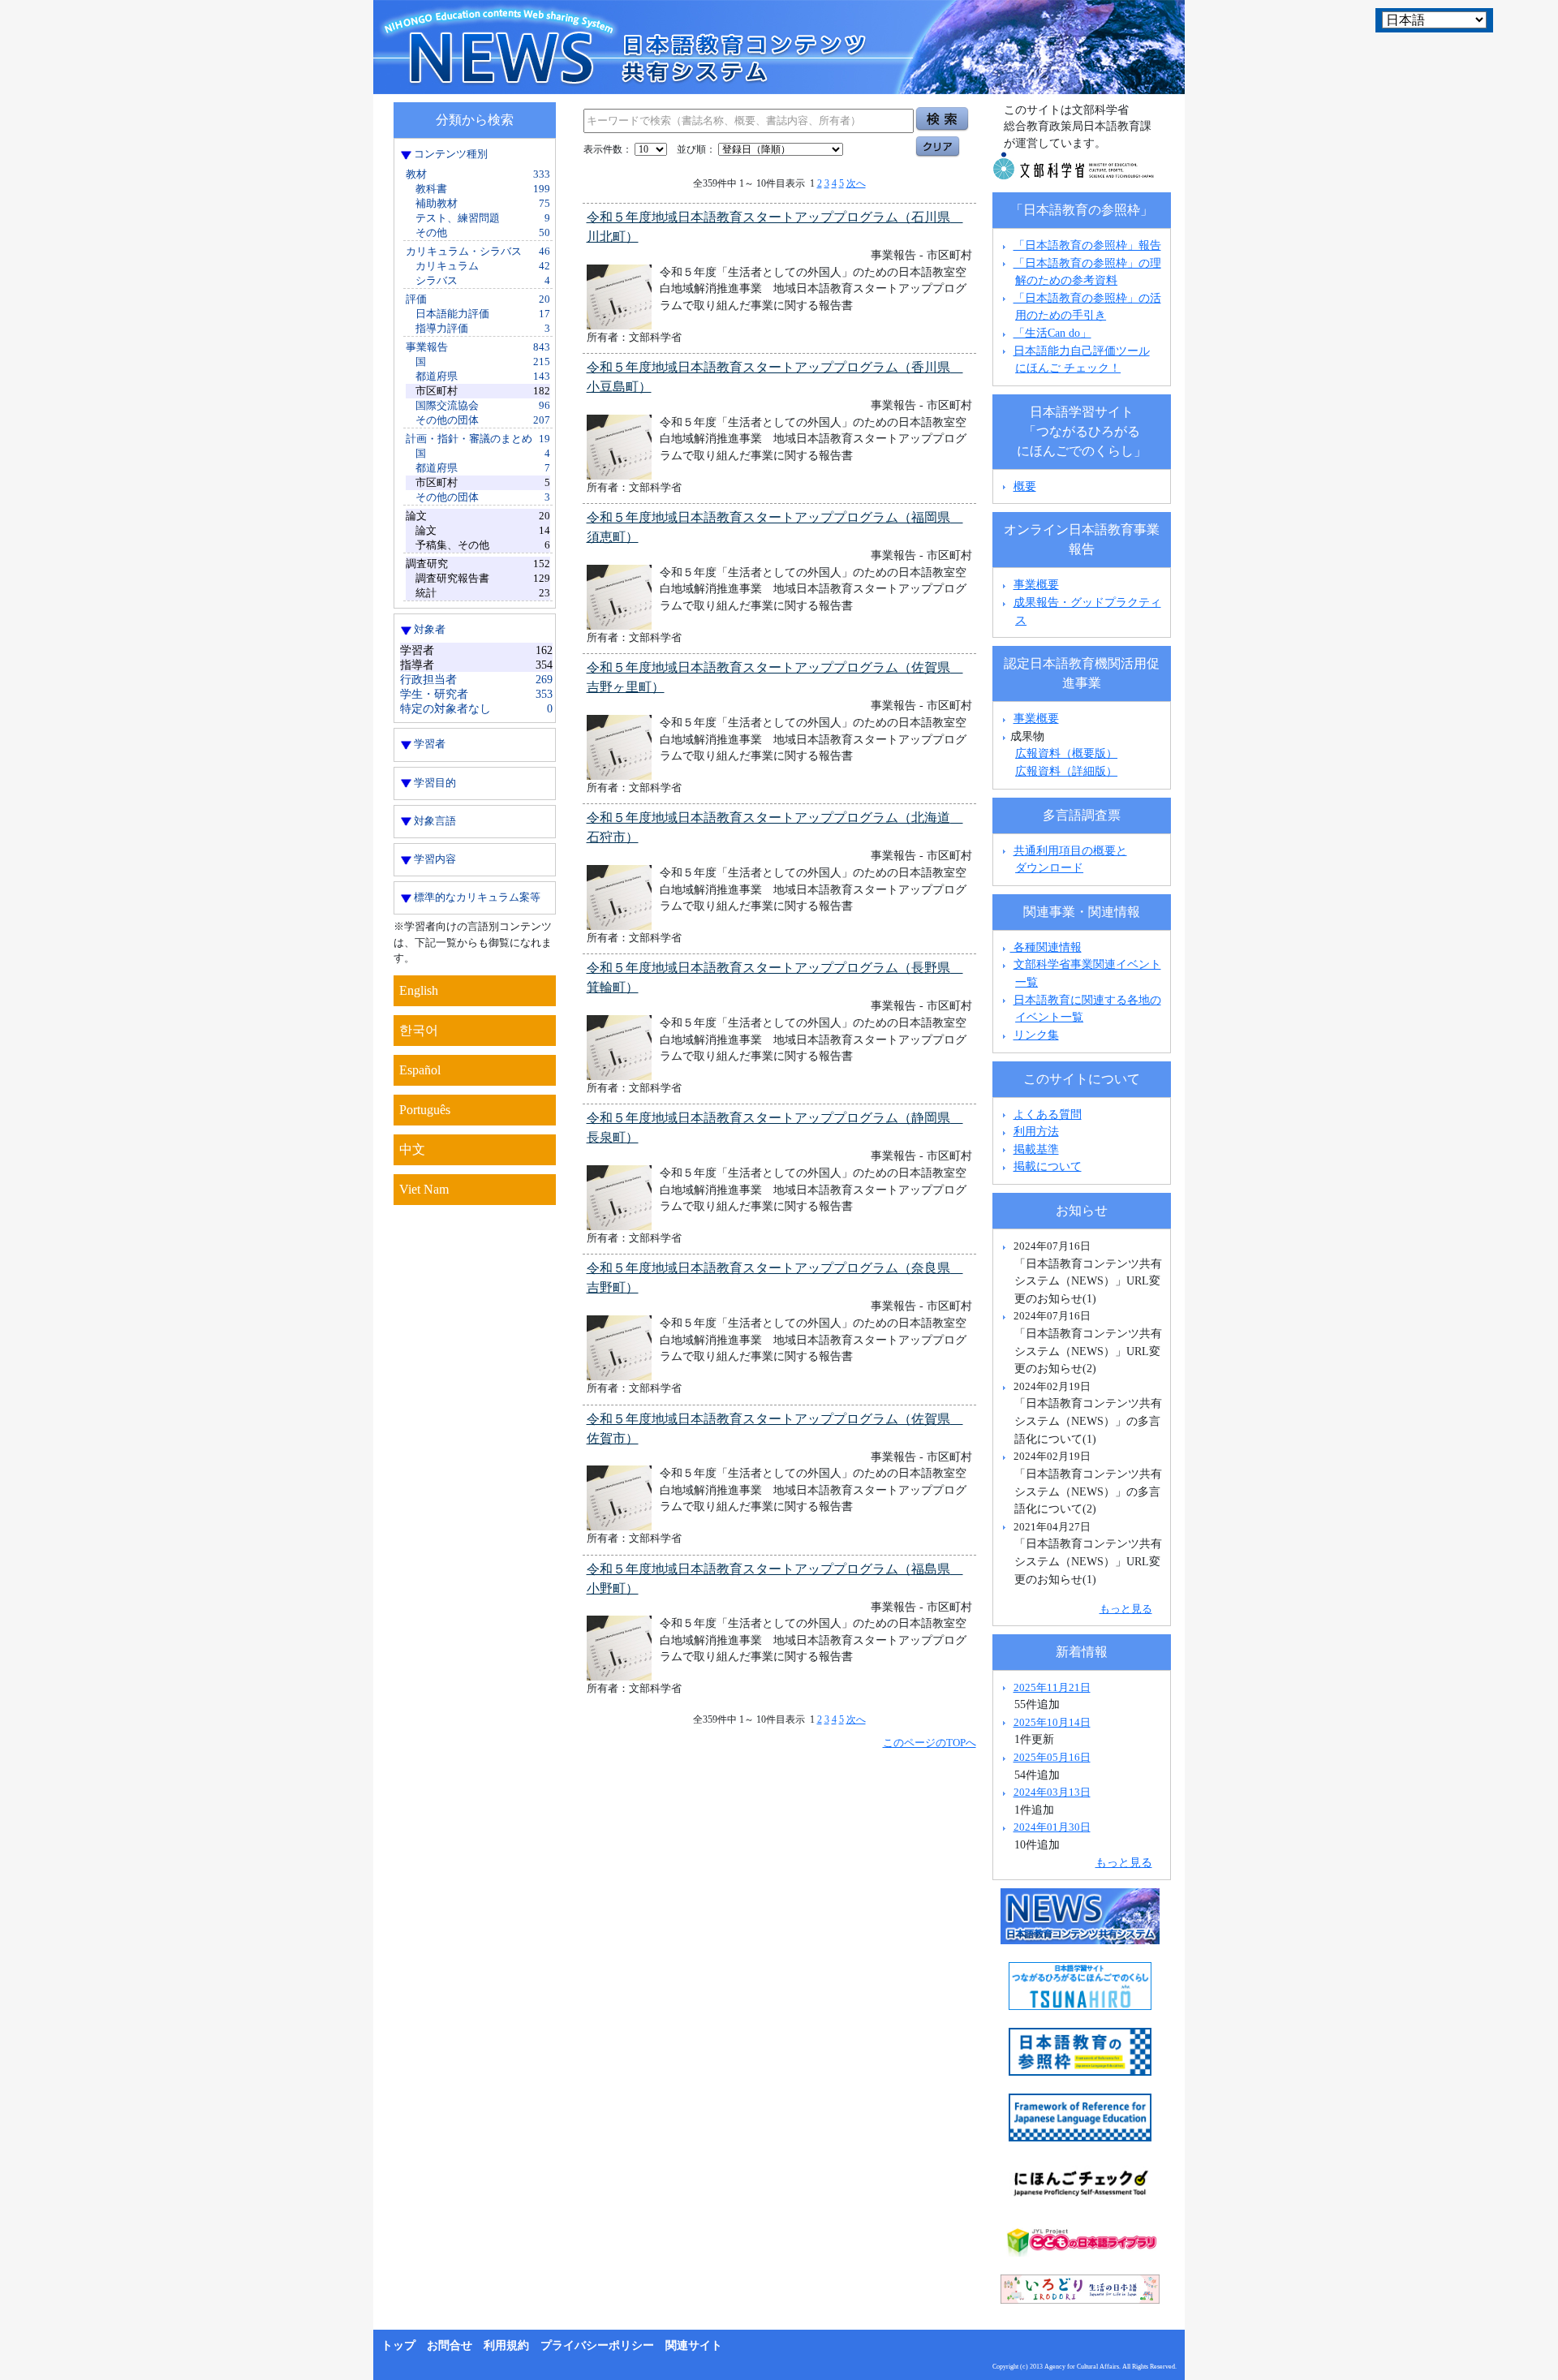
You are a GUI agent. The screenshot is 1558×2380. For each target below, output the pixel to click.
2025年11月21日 (1052, 1687)
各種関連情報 (1046, 947)
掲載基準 (1036, 1149)
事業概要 (1036, 584)
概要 (1025, 486)
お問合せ (450, 2346)
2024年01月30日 (1052, 1827)
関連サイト (694, 2346)
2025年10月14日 (1052, 1722)
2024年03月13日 (1052, 1792)
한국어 (419, 1030)
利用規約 (506, 2346)
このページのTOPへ (930, 1743)
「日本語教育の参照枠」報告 (1087, 245)
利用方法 (1036, 1131)
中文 (412, 1149)
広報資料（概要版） (1066, 753)
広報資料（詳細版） (1066, 771)
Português (425, 1110)
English (419, 990)
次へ (856, 183)
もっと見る (1126, 1609)
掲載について (1048, 1166)
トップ (398, 2346)
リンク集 (1036, 1035)
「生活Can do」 (1052, 333)
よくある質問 (1048, 1114)
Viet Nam (424, 1189)
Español (420, 1070)
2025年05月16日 (1052, 1757)
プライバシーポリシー (597, 2346)
